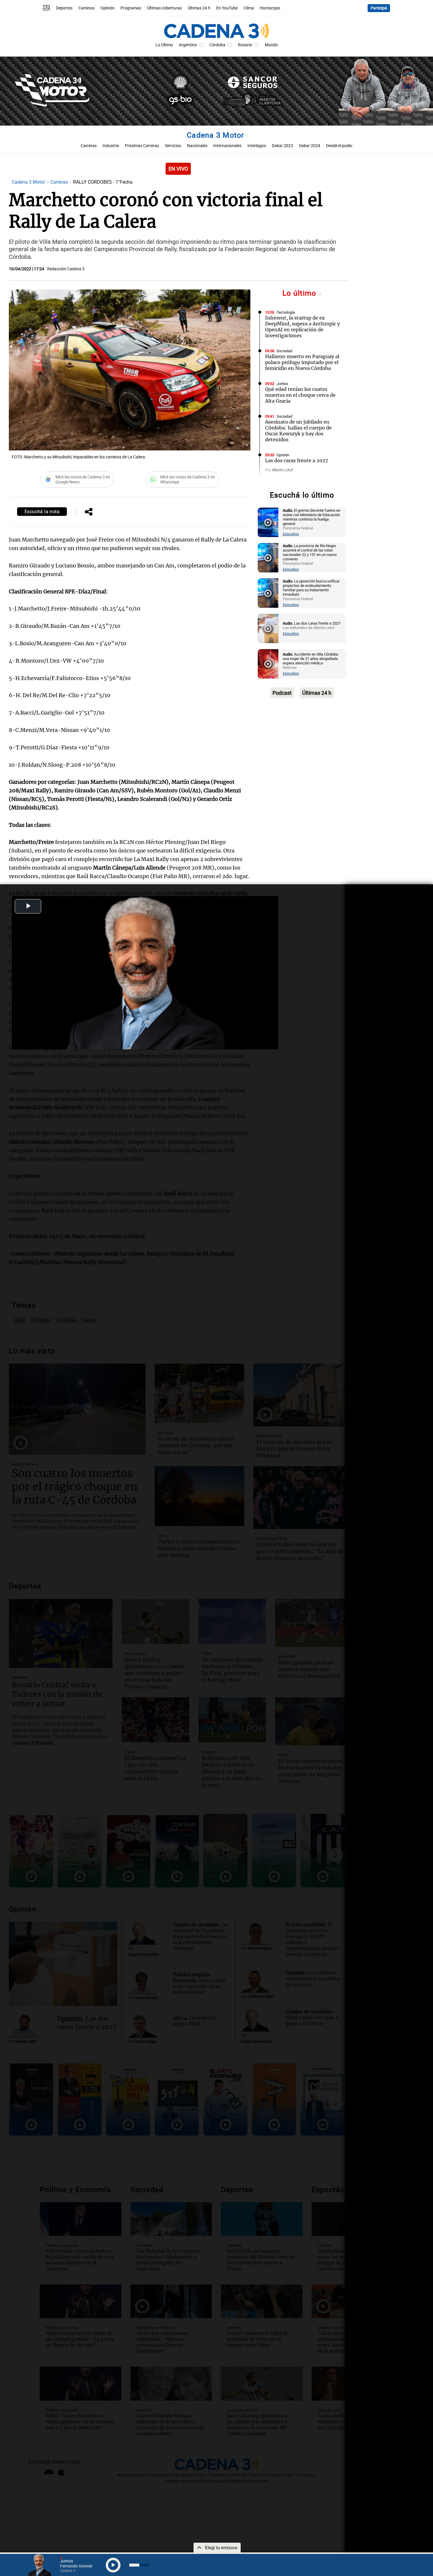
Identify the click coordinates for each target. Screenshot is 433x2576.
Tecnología (286, 312)
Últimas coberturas (164, 8)
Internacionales (227, 146)
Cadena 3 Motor (216, 135)
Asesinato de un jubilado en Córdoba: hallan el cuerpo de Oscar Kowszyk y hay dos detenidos (298, 431)
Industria (111, 146)
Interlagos (257, 146)
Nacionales (197, 146)
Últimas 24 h (199, 8)
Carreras (89, 146)
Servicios (173, 146)
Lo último (300, 293)
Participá (379, 8)
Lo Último (164, 45)
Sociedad (284, 351)
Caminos (86, 8)
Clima (249, 8)
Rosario (245, 45)
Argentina (188, 45)
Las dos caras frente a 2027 (297, 460)
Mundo (271, 45)
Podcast (282, 693)
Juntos (282, 384)
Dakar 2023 (282, 146)
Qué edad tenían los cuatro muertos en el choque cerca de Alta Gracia (300, 395)
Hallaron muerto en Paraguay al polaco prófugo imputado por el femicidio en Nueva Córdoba (302, 362)
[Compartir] (89, 512)
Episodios (291, 534)
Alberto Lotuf (282, 470)
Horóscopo (270, 8)
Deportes (64, 8)
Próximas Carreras (142, 146)
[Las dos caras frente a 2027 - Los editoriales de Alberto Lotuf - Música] (268, 628)
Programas (131, 8)
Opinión (108, 8)
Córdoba (217, 45)
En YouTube (227, 8)
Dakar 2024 (310, 146)
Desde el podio (339, 146)
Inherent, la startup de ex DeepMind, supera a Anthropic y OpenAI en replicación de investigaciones (303, 327)
